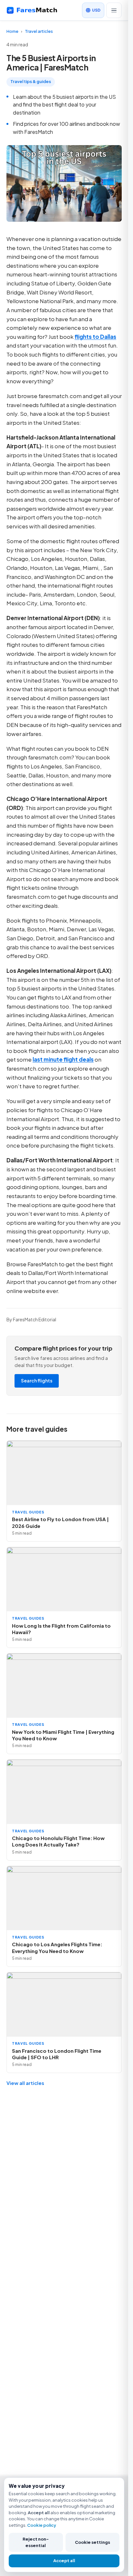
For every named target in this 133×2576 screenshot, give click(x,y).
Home (12, 31)
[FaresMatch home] (37, 10)
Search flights (37, 1381)
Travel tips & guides (31, 81)
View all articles (25, 2083)
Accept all (64, 2561)
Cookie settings (92, 2542)
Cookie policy (42, 2525)
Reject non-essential (36, 2542)
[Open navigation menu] (114, 10)
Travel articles (39, 31)
